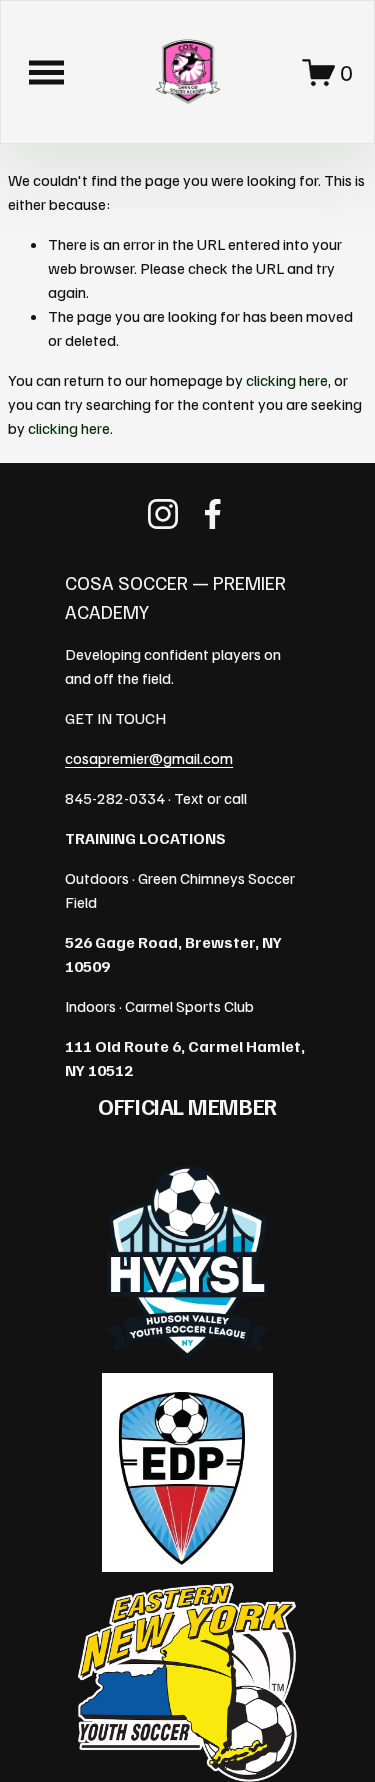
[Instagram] (163, 514)
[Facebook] (213, 514)
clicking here (287, 380)
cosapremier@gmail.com (149, 758)
